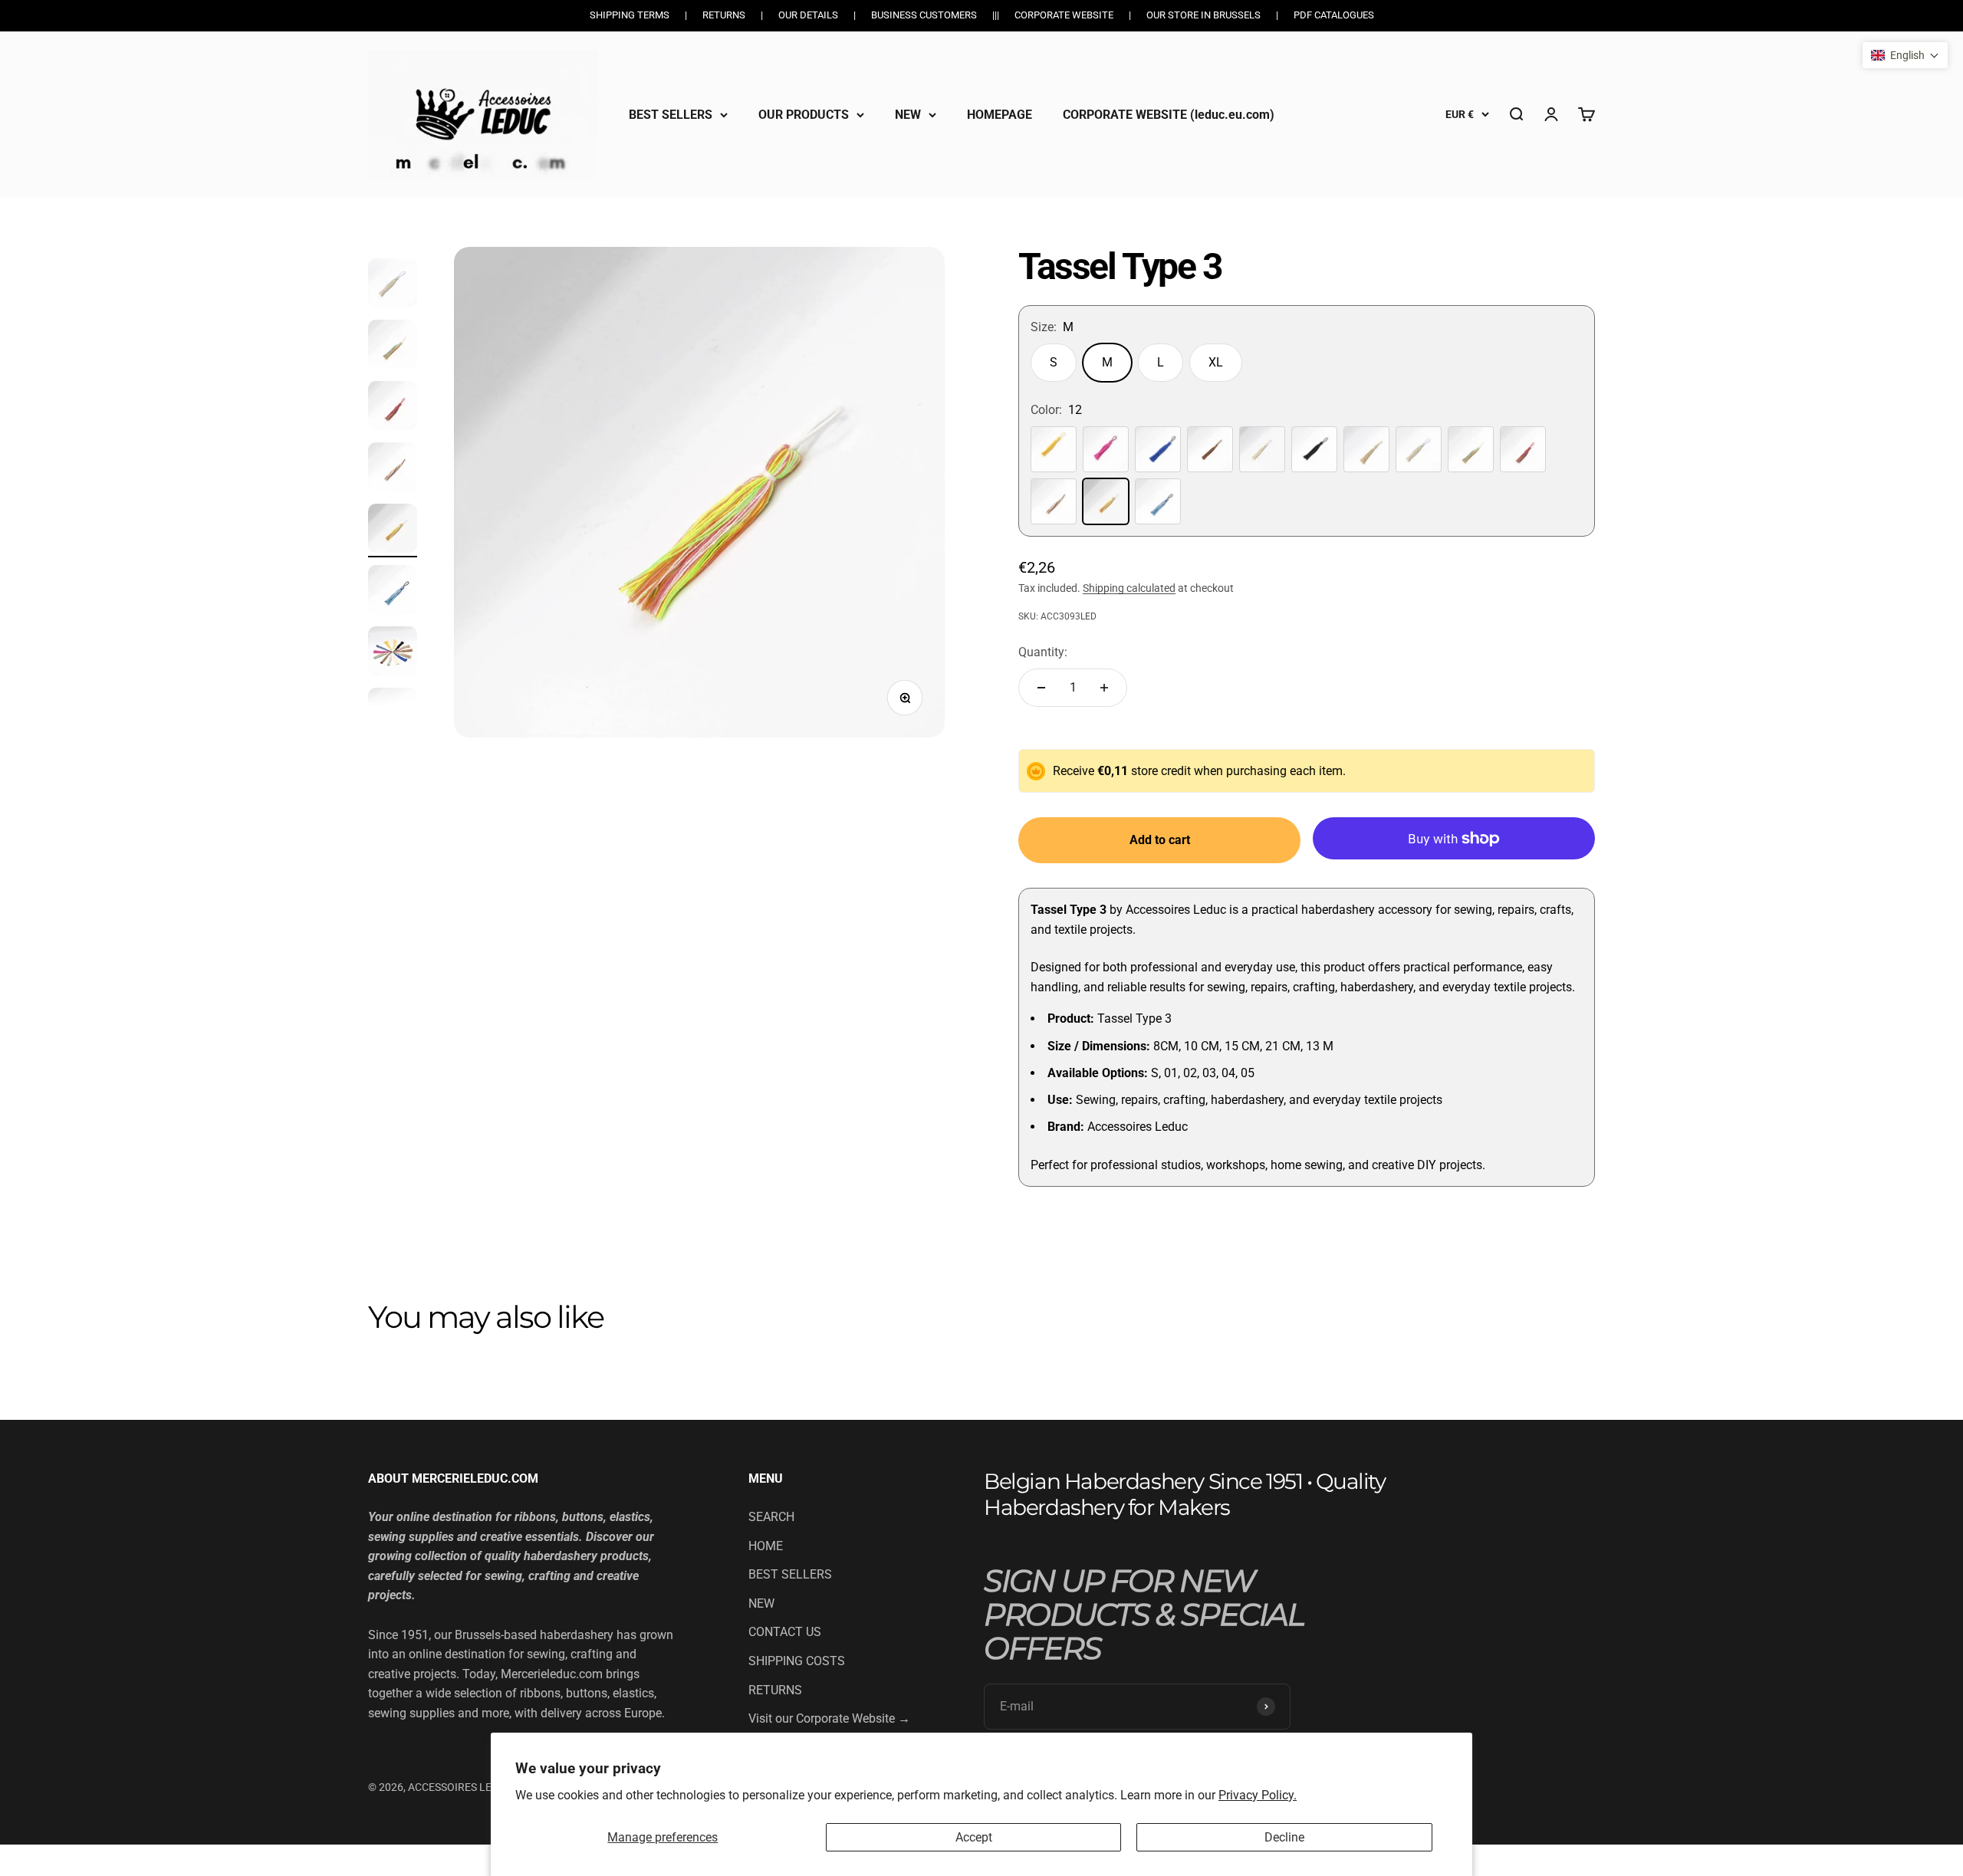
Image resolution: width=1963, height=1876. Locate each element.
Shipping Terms (630, 15)
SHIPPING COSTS (797, 1661)
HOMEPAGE (1000, 114)
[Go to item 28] (393, 592)
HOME (766, 1546)
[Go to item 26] (393, 469)
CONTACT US (785, 1632)
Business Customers (924, 15)
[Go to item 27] (393, 531)
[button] (1905, 55)
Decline (1284, 1837)
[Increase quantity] (1104, 688)
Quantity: (1043, 652)
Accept (974, 1837)
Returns (724, 15)
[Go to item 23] (393, 285)
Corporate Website (1064, 15)
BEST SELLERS (671, 114)
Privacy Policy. (1258, 1795)
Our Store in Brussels (1203, 15)
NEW (908, 114)
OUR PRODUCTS (804, 114)
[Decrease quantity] (1041, 688)
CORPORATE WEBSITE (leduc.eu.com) (1169, 114)
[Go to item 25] (393, 408)
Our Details (808, 15)
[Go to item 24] (393, 347)
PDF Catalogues (1334, 15)
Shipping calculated (1129, 588)
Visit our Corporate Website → (829, 1718)
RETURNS (775, 1690)
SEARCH (771, 1517)
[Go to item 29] (393, 653)
